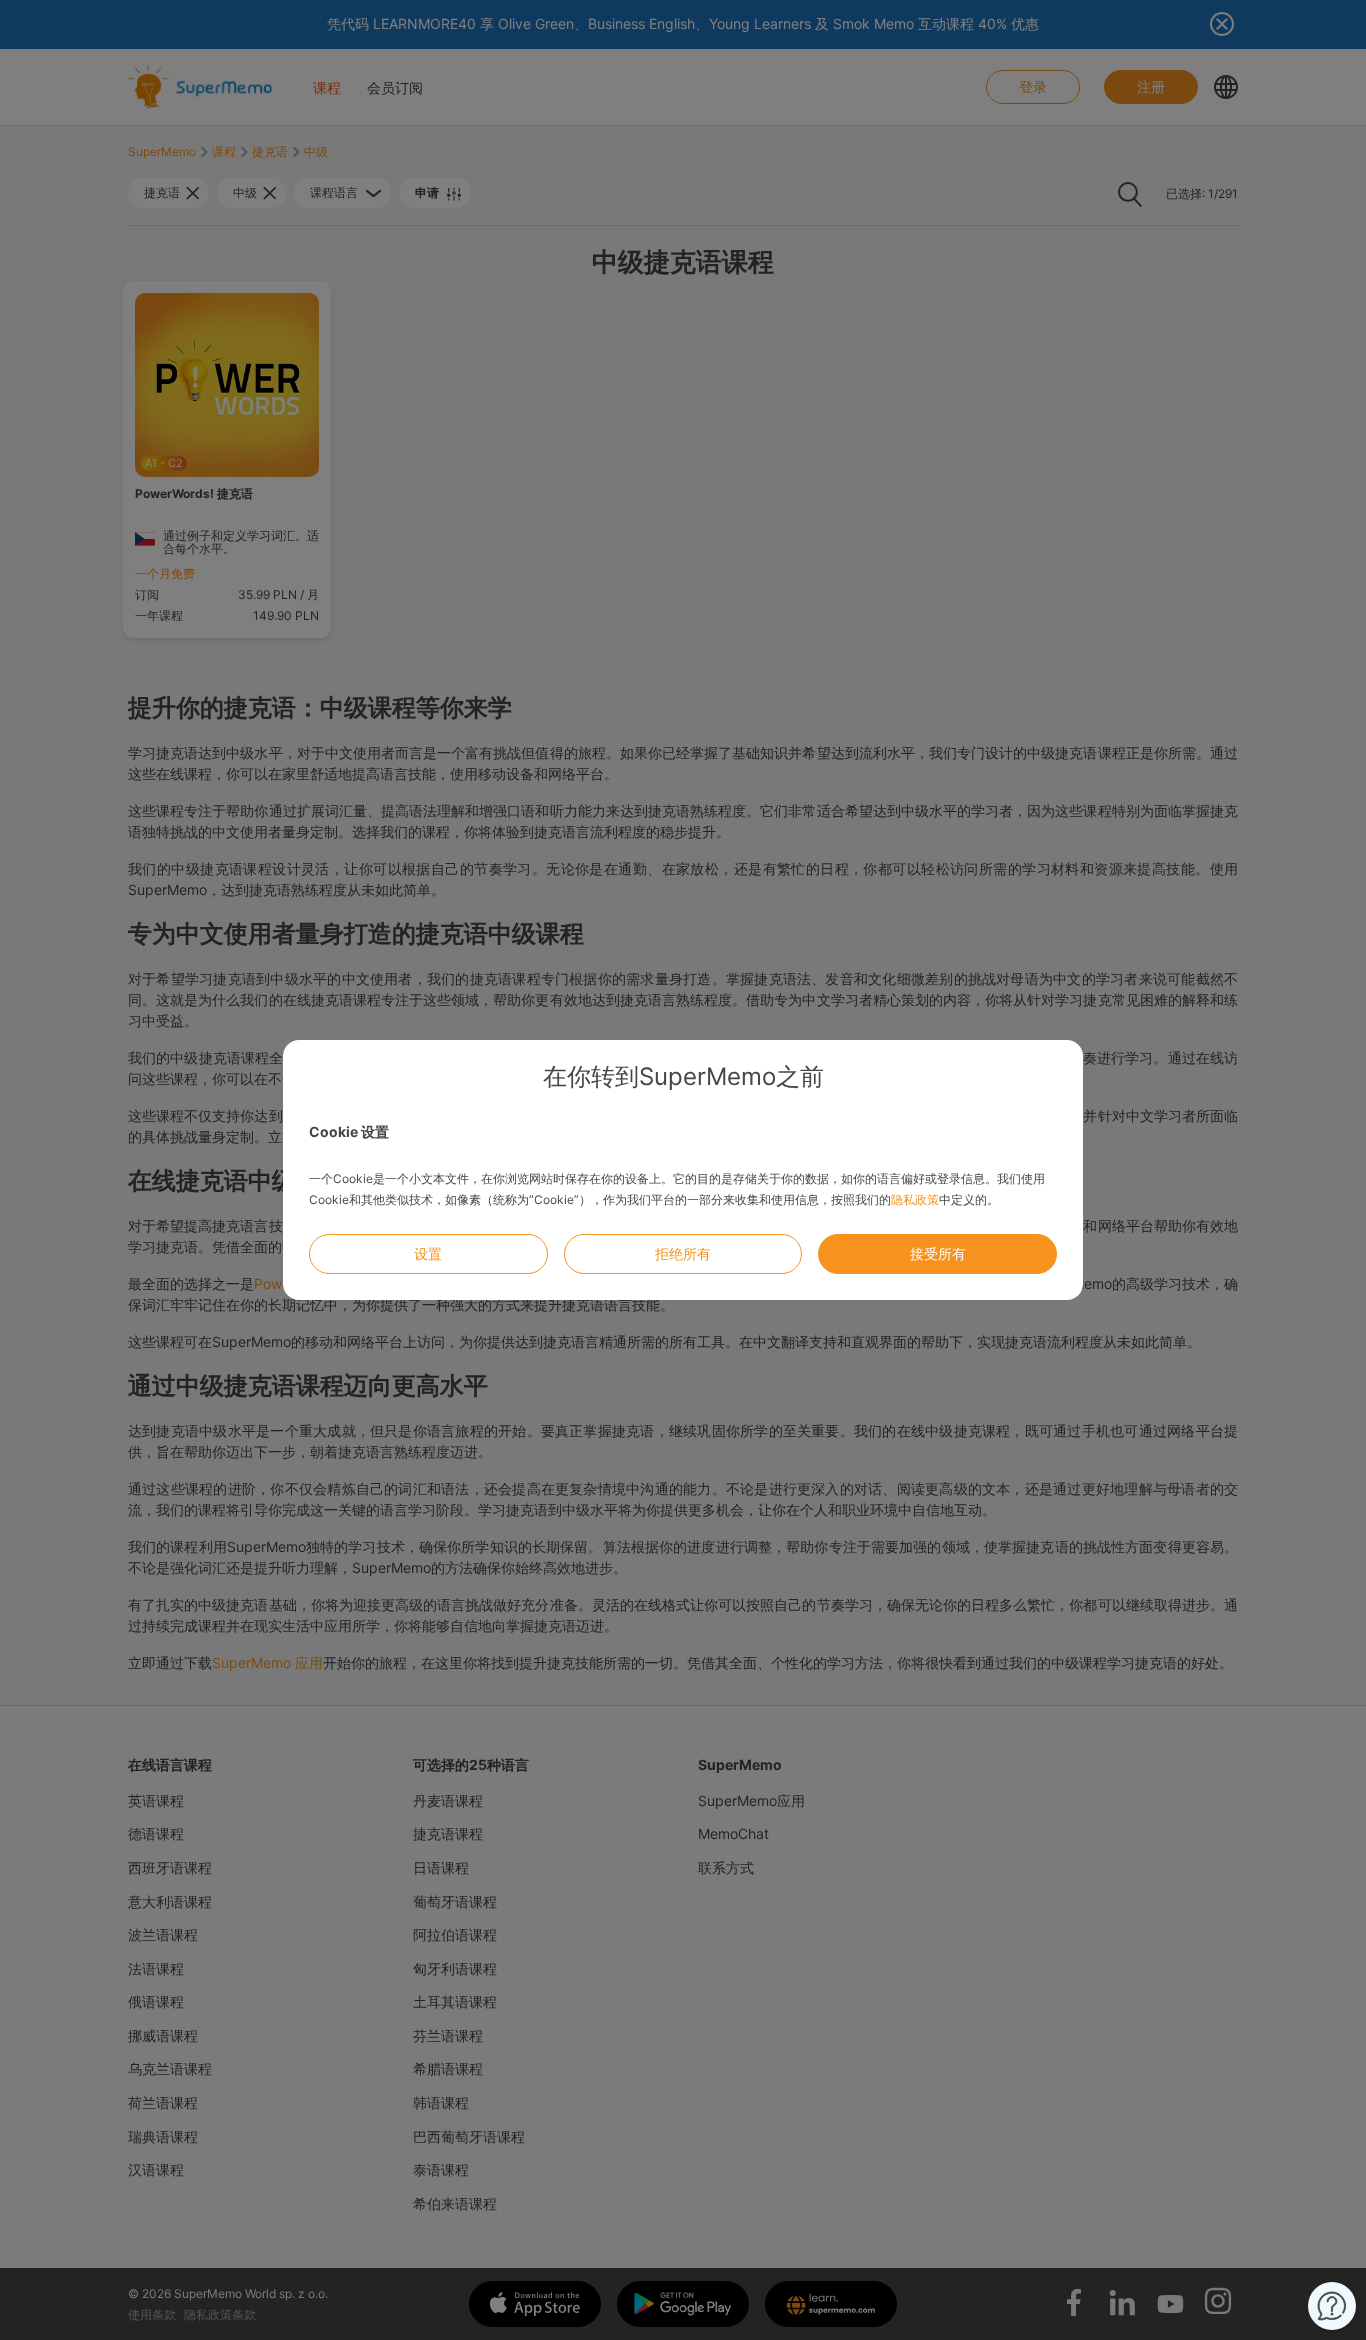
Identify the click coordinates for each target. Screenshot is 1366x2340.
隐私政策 (915, 1199)
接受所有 (938, 1253)
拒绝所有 (683, 1253)
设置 (428, 1253)
